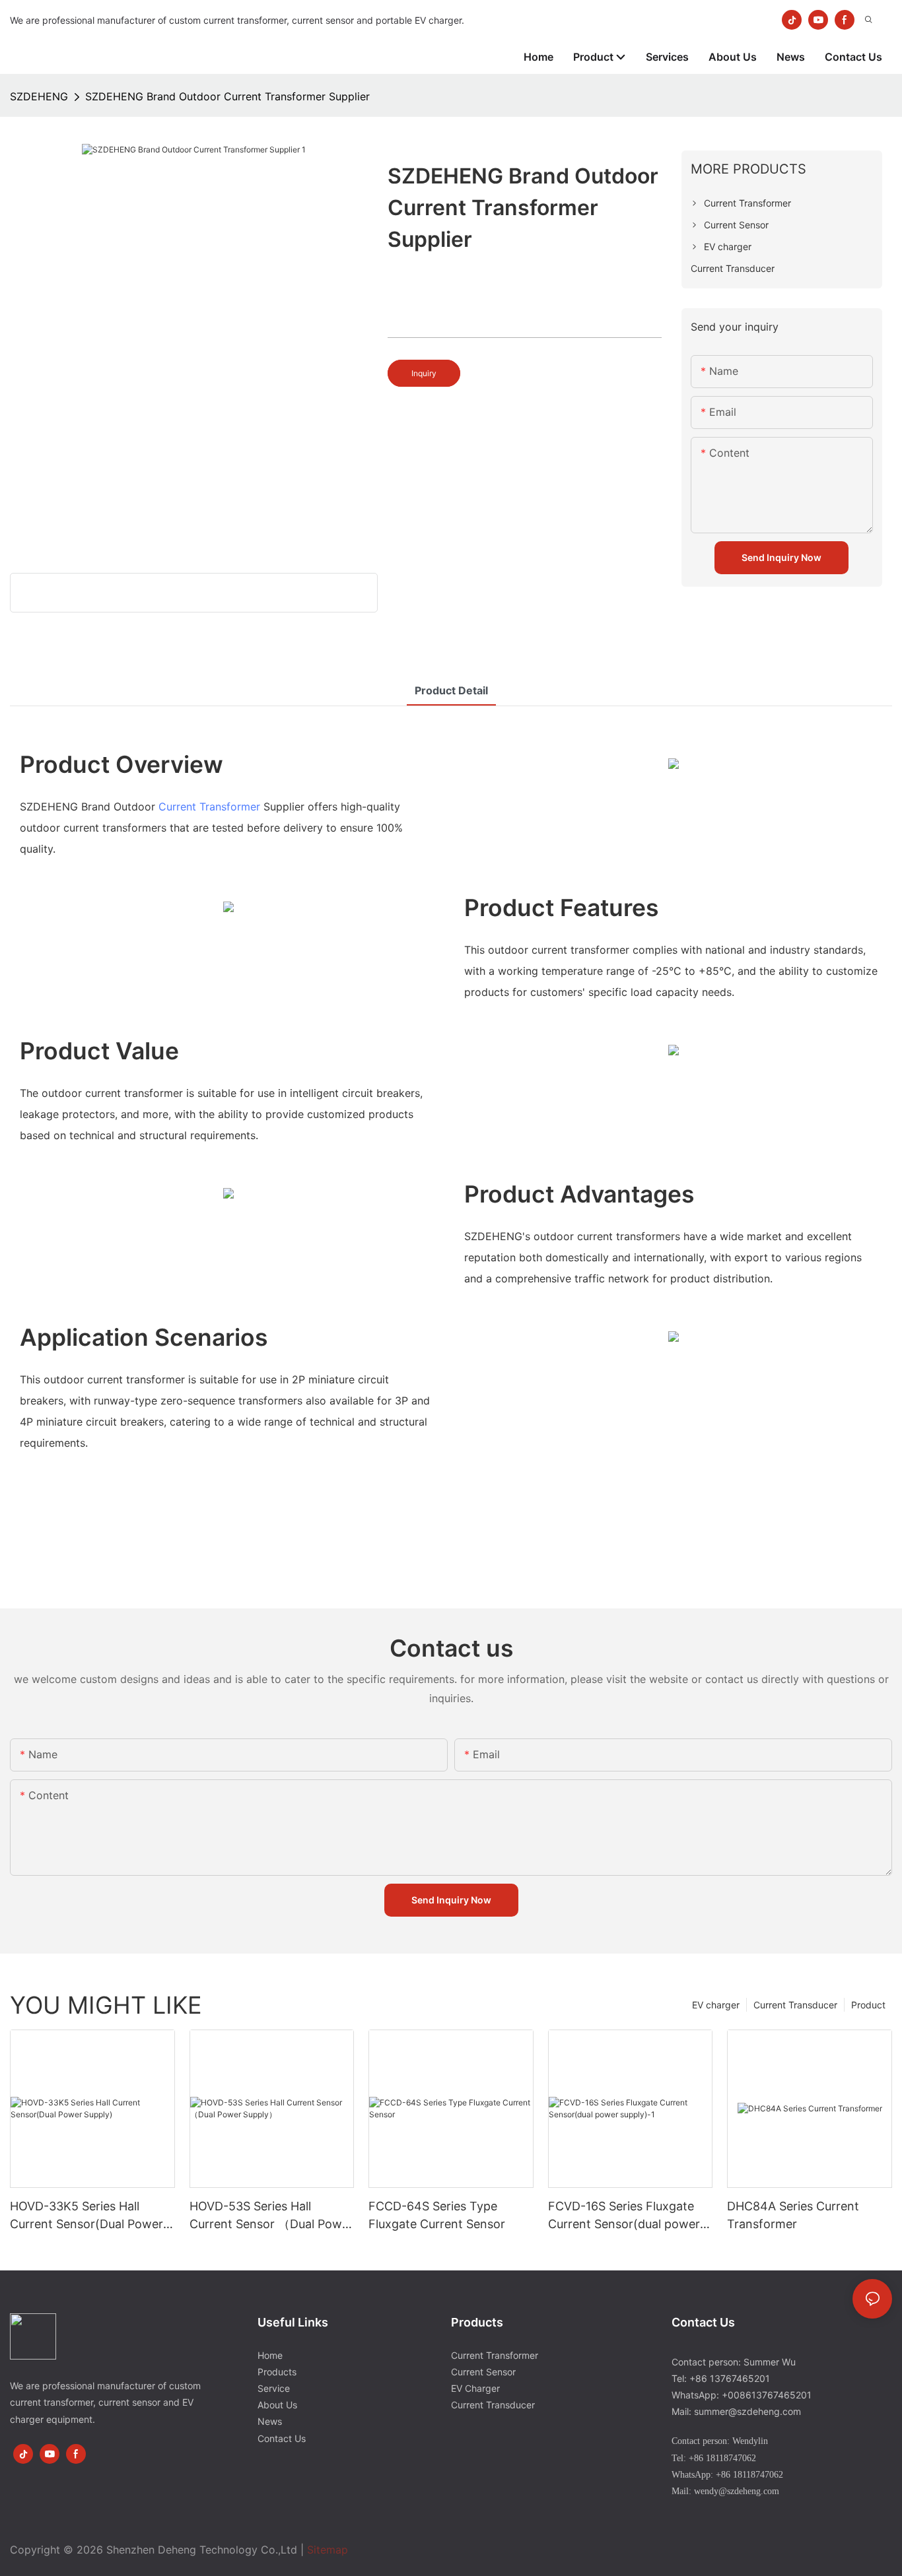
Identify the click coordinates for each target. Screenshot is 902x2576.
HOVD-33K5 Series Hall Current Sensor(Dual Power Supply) (87, 2216)
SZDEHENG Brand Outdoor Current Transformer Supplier (227, 96)
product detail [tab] (451, 690)
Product (868, 2005)
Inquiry (424, 373)
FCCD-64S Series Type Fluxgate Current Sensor (437, 2215)
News (270, 2421)
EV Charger (475, 2388)
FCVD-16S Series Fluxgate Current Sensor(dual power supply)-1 (624, 2216)
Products (277, 2372)
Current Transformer (209, 807)
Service (274, 2388)
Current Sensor (483, 2372)
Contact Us (282, 2438)
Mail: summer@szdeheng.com (736, 2411)
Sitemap (328, 2550)
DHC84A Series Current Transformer (793, 2215)
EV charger (716, 2005)
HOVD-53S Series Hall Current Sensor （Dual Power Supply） (271, 2216)
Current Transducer (795, 2005)
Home (270, 2355)
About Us (277, 2405)
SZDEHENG (39, 96)
